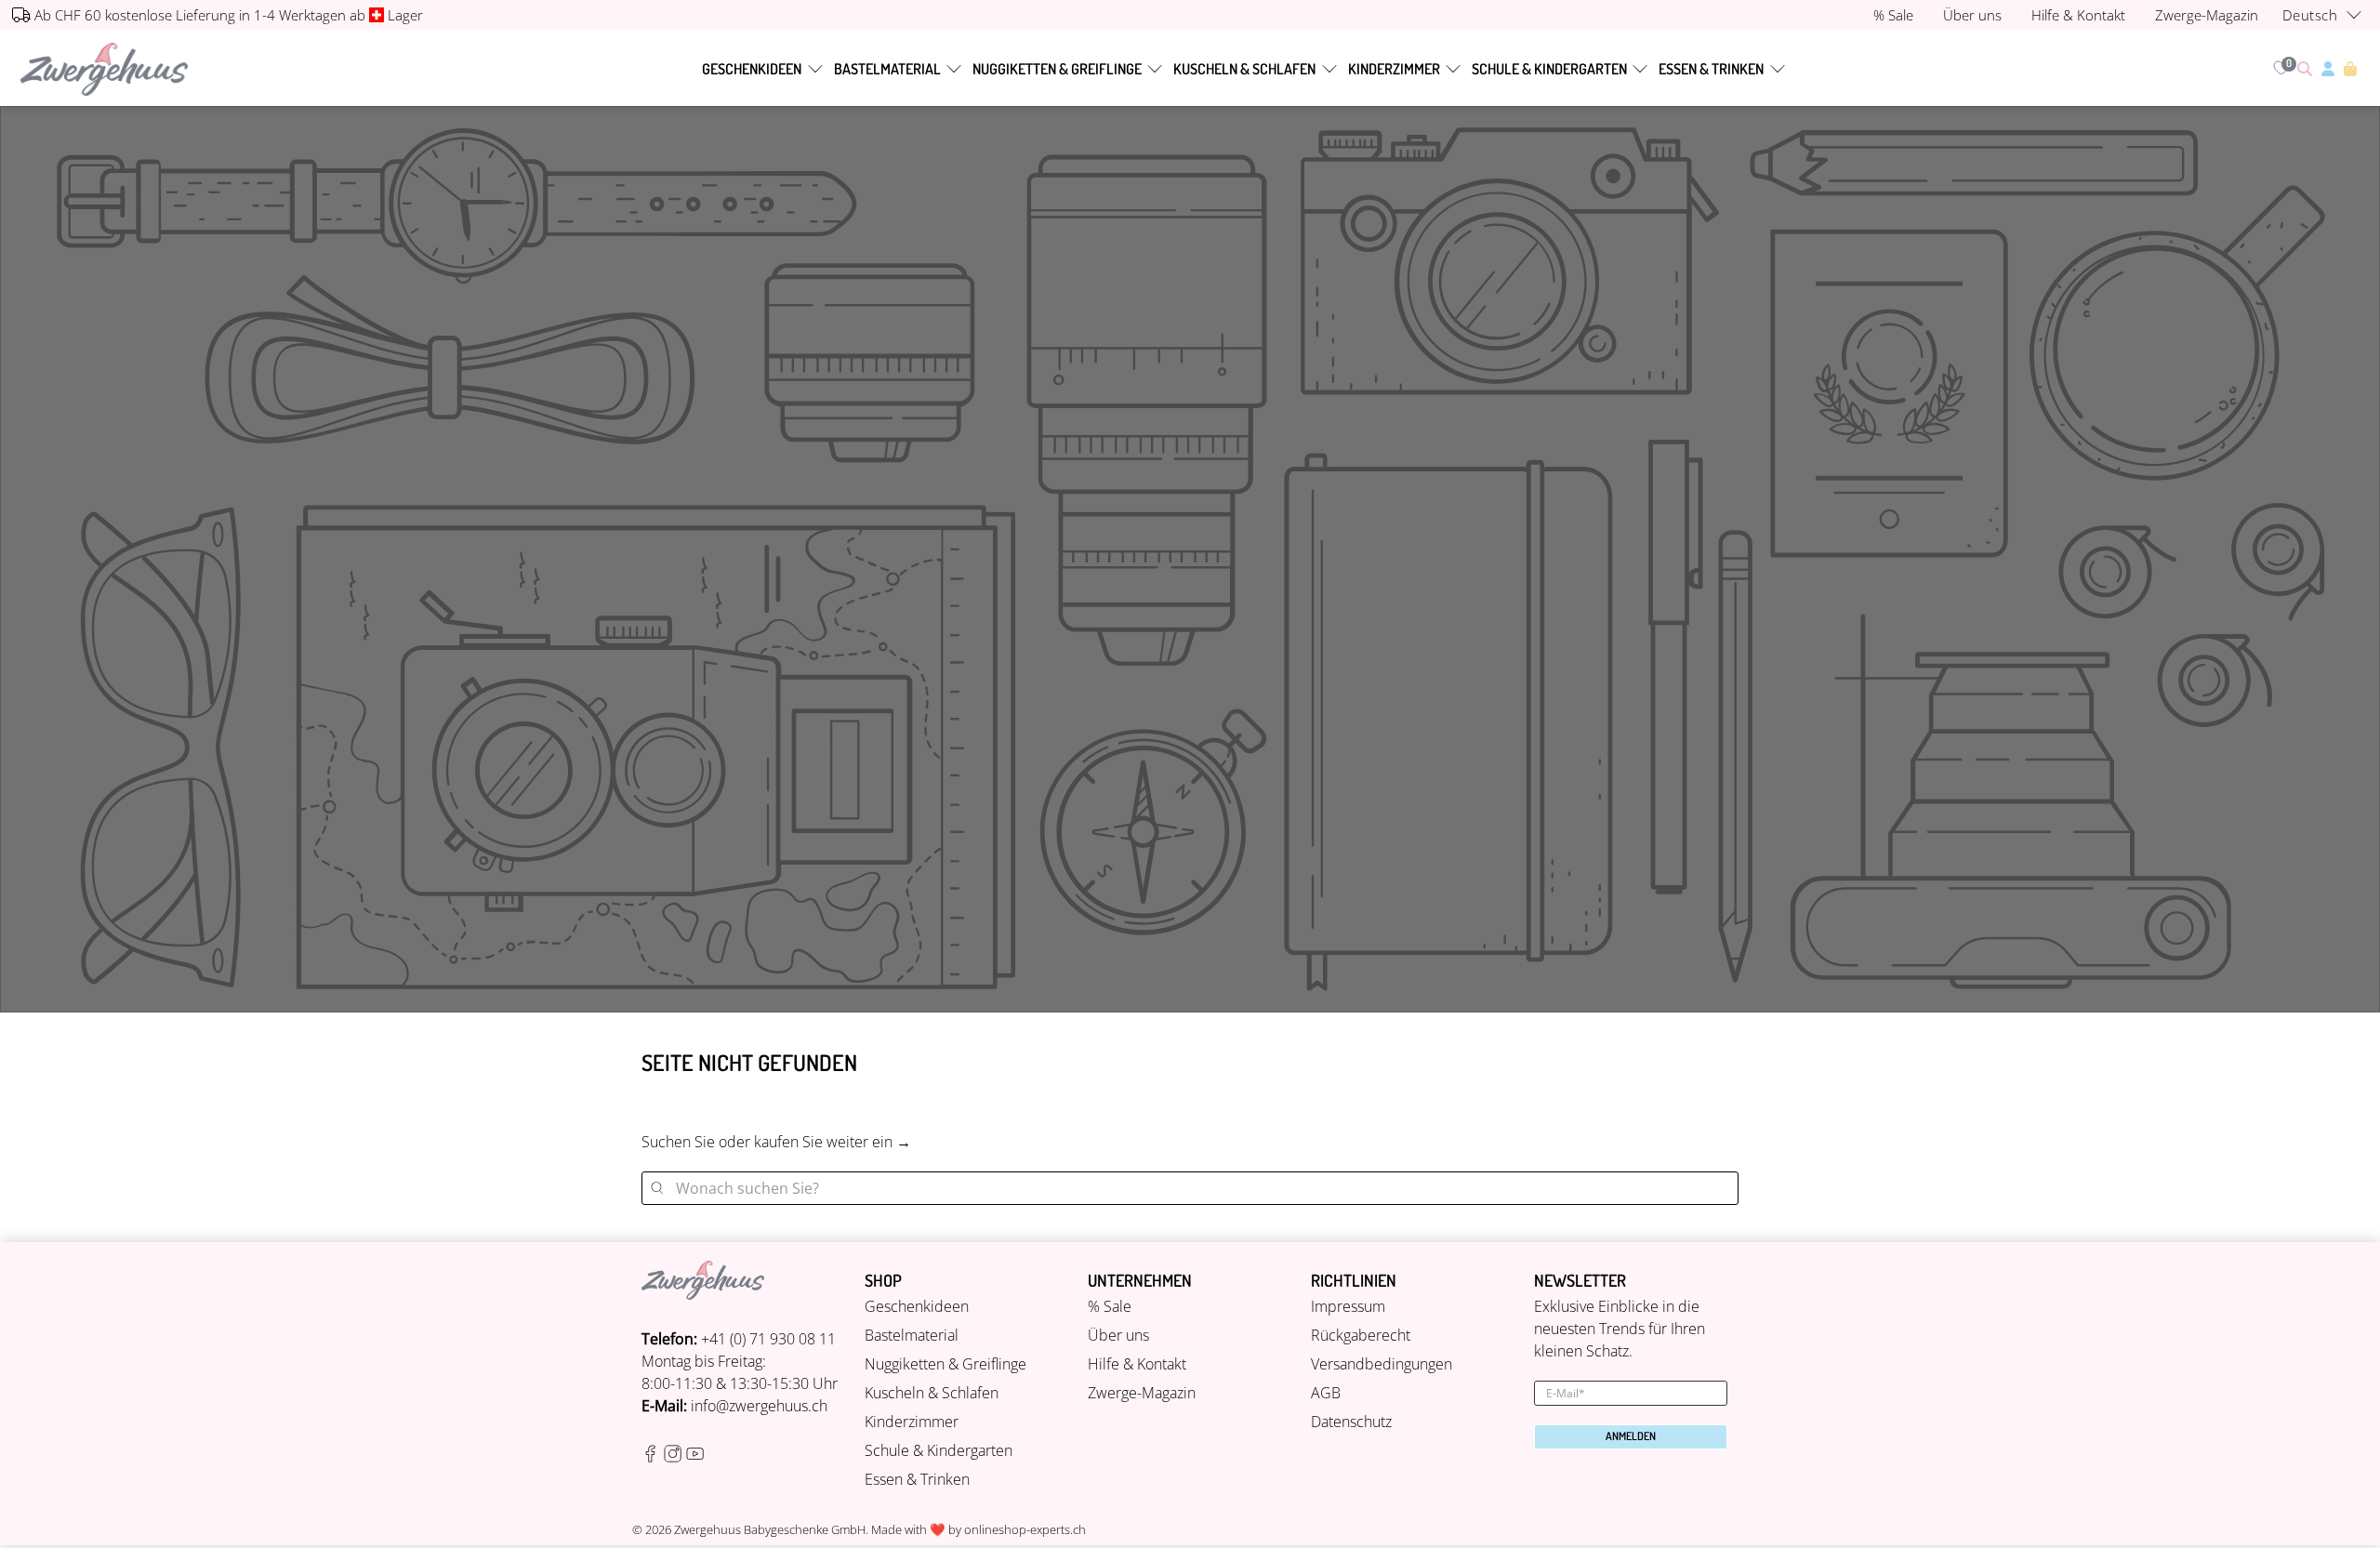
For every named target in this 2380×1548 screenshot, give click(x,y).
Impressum (1348, 1306)
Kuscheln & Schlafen (1244, 69)
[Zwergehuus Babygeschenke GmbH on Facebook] (650, 1457)
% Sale (1110, 1306)
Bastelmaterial (887, 69)
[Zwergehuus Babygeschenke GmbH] (104, 69)
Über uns (1118, 1335)
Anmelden (1631, 1436)
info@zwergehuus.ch (759, 1406)
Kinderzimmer (1394, 69)
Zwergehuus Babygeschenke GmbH (770, 1529)
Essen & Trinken (1711, 69)
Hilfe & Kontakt (1137, 1364)
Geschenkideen (752, 69)
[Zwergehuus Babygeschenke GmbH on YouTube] (695, 1457)
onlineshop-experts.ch (1025, 1529)
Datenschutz (1351, 1422)
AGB (1326, 1393)
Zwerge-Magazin (1142, 1393)
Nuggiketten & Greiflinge (1057, 69)
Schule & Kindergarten (1549, 69)
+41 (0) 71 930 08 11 (768, 1339)
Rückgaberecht (1361, 1335)
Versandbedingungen (1382, 1364)
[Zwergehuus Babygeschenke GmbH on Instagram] (673, 1457)
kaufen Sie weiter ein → (833, 1142)
